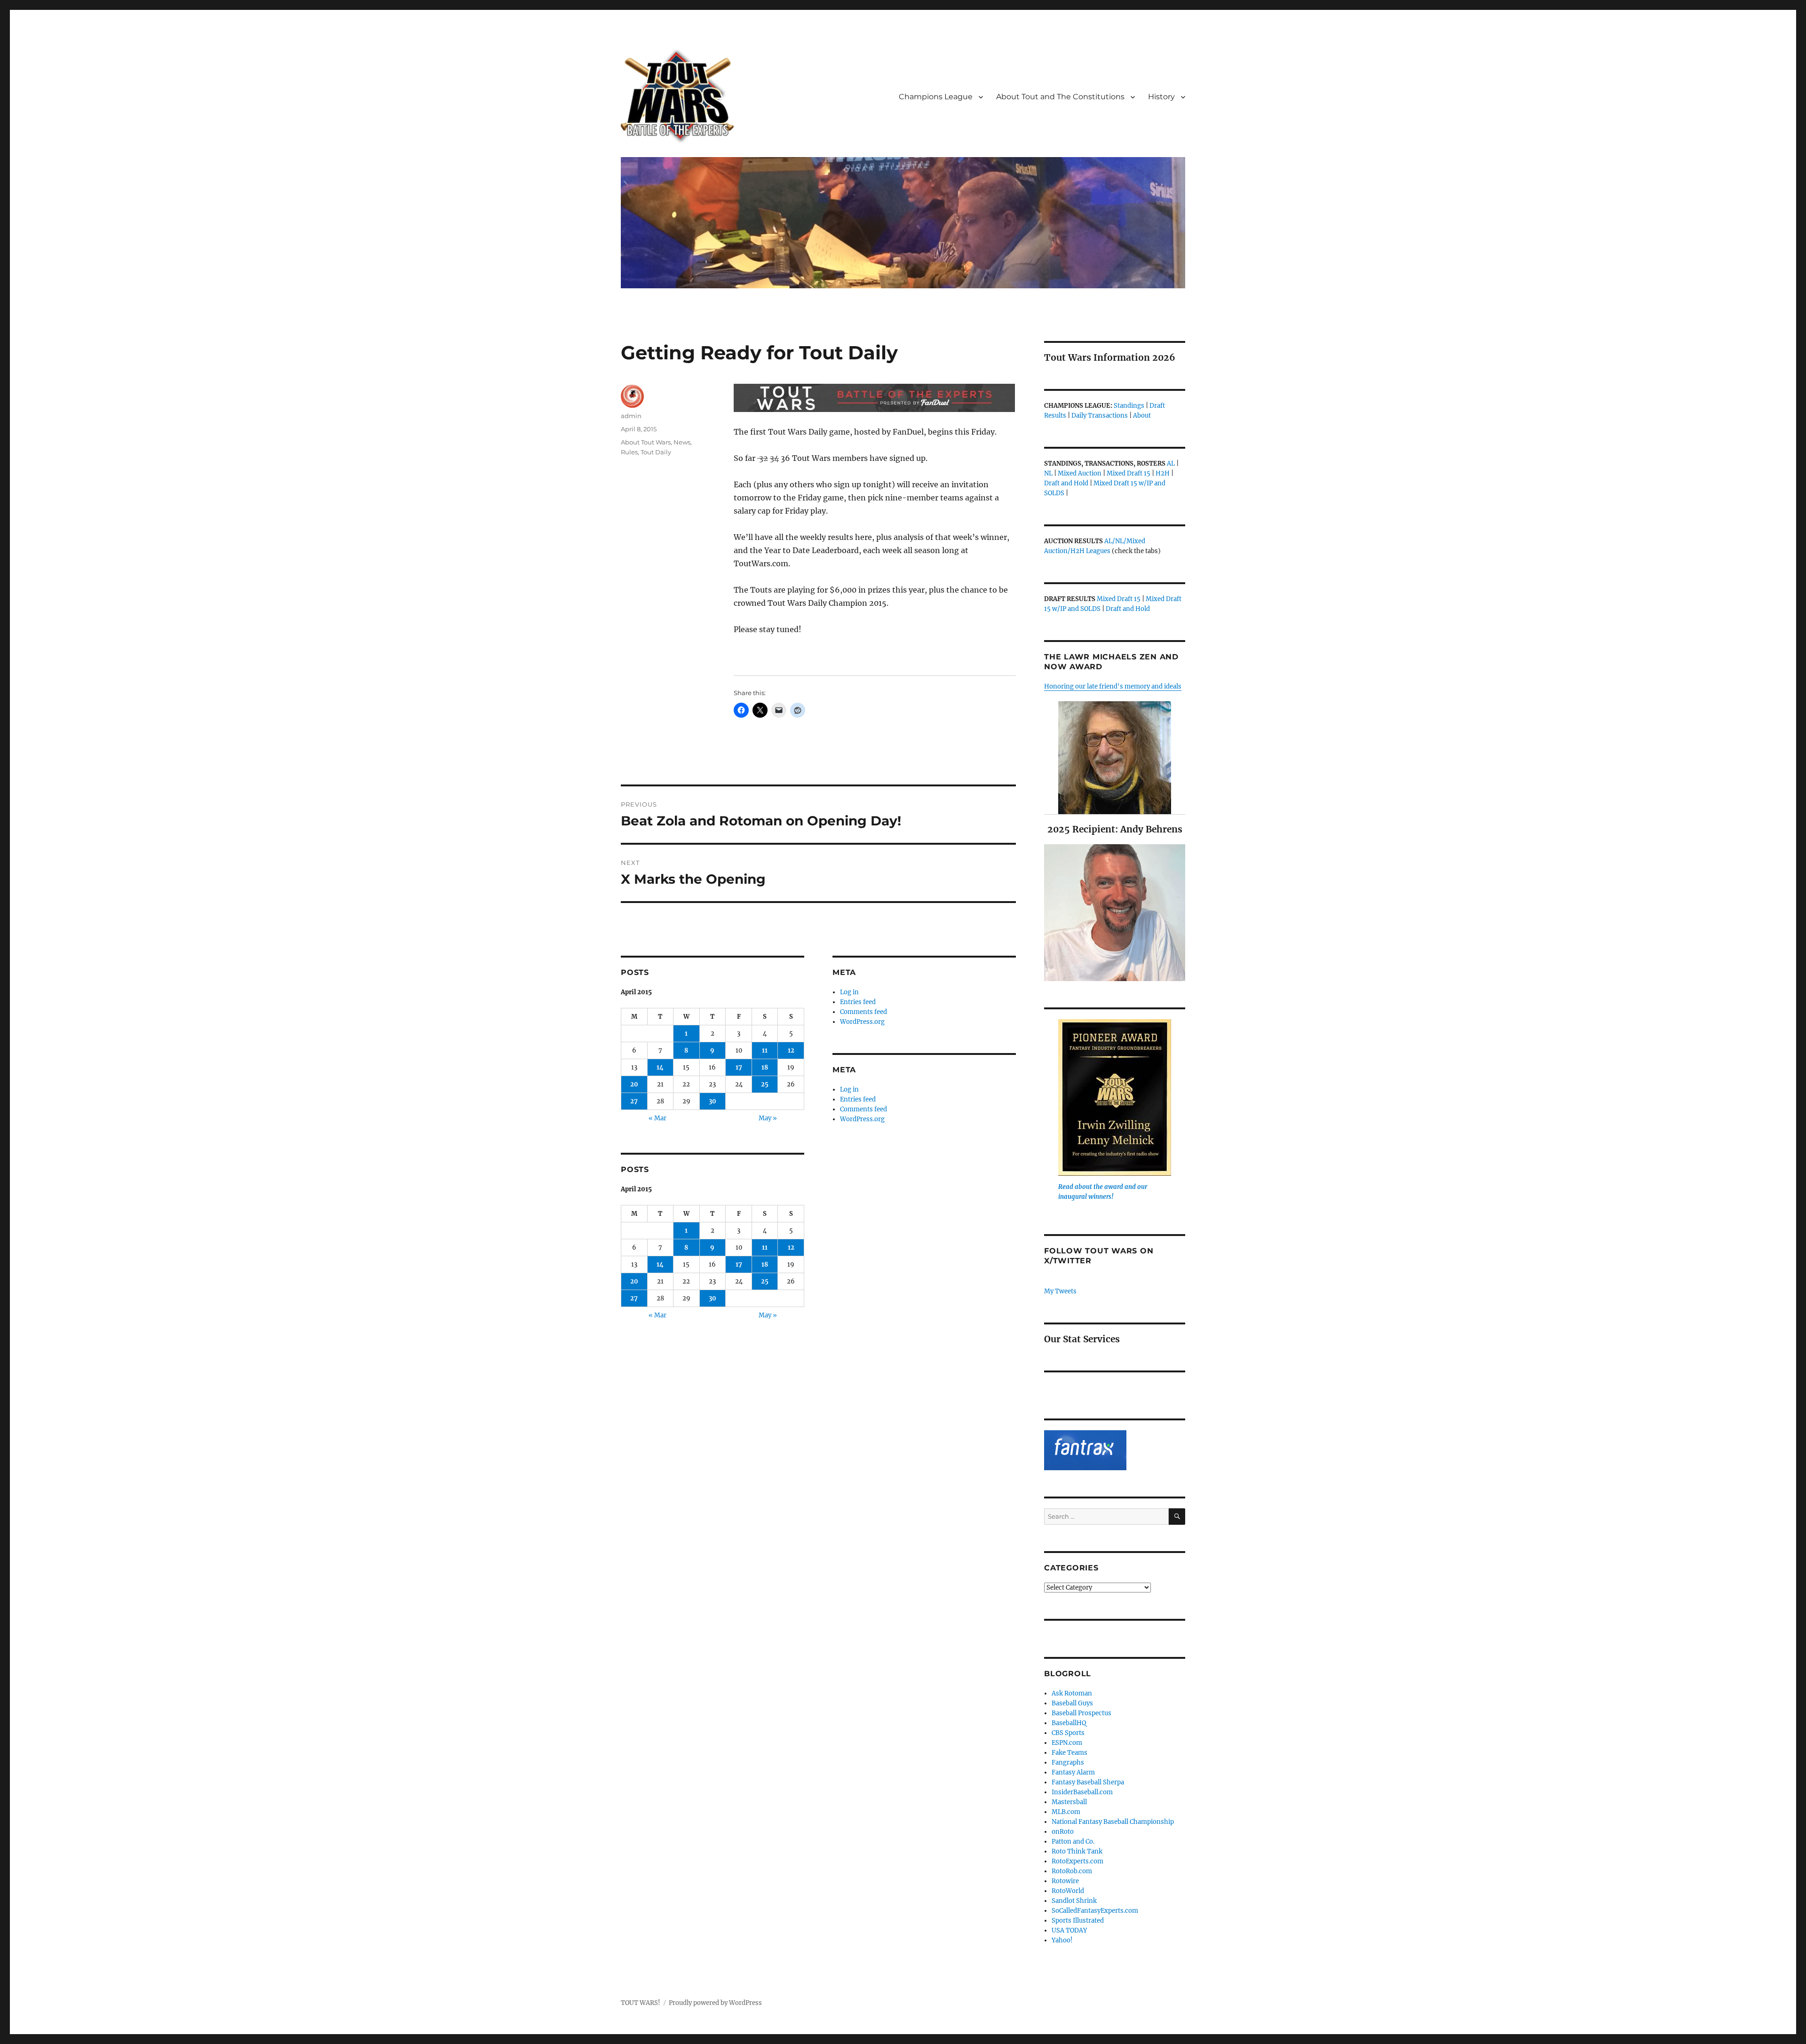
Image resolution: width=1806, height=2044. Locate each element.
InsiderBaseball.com (1082, 1792)
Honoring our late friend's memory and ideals (1113, 686)
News (682, 442)
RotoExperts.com (1077, 1861)
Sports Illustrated (1078, 1921)
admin (631, 416)
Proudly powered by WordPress (715, 2003)
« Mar (657, 1118)
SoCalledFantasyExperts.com (1095, 1911)
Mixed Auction (1080, 473)
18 (765, 1067)
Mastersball (1069, 1802)
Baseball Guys (1072, 1703)
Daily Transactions (1100, 416)
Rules (629, 452)
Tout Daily (656, 452)
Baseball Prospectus (1081, 1713)
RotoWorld (1068, 1891)
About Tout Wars (646, 442)
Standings (1129, 406)
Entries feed (858, 1002)
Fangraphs (1068, 1763)
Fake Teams (1069, 1753)
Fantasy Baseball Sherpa (1088, 1782)
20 (634, 1084)
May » (768, 1118)
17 (739, 1067)
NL (1048, 473)
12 (791, 1050)
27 (634, 1101)
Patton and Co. (1073, 1842)
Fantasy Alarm (1073, 1772)
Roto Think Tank (1077, 1851)
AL (1171, 463)
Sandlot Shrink (1074, 1901)
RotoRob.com (1072, 1871)
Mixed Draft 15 (1129, 473)
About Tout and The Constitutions (1060, 97)
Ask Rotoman (1072, 1693)
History (1161, 97)
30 (713, 1101)
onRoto (1063, 1832)
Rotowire (1065, 1881)
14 (660, 1067)
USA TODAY (1069, 1930)
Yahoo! (1062, 1940)
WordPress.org (862, 1022)
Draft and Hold (1066, 483)
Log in (849, 992)
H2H (1163, 473)
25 (765, 1084)
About (1142, 416)
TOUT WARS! (641, 2003)
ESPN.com (1067, 1743)
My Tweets (1060, 1291)
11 (765, 1050)
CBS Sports (1068, 1733)
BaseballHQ (1069, 1723)
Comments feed (863, 1012)
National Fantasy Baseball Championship (1113, 1822)
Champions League (936, 97)
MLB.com (1066, 1812)
